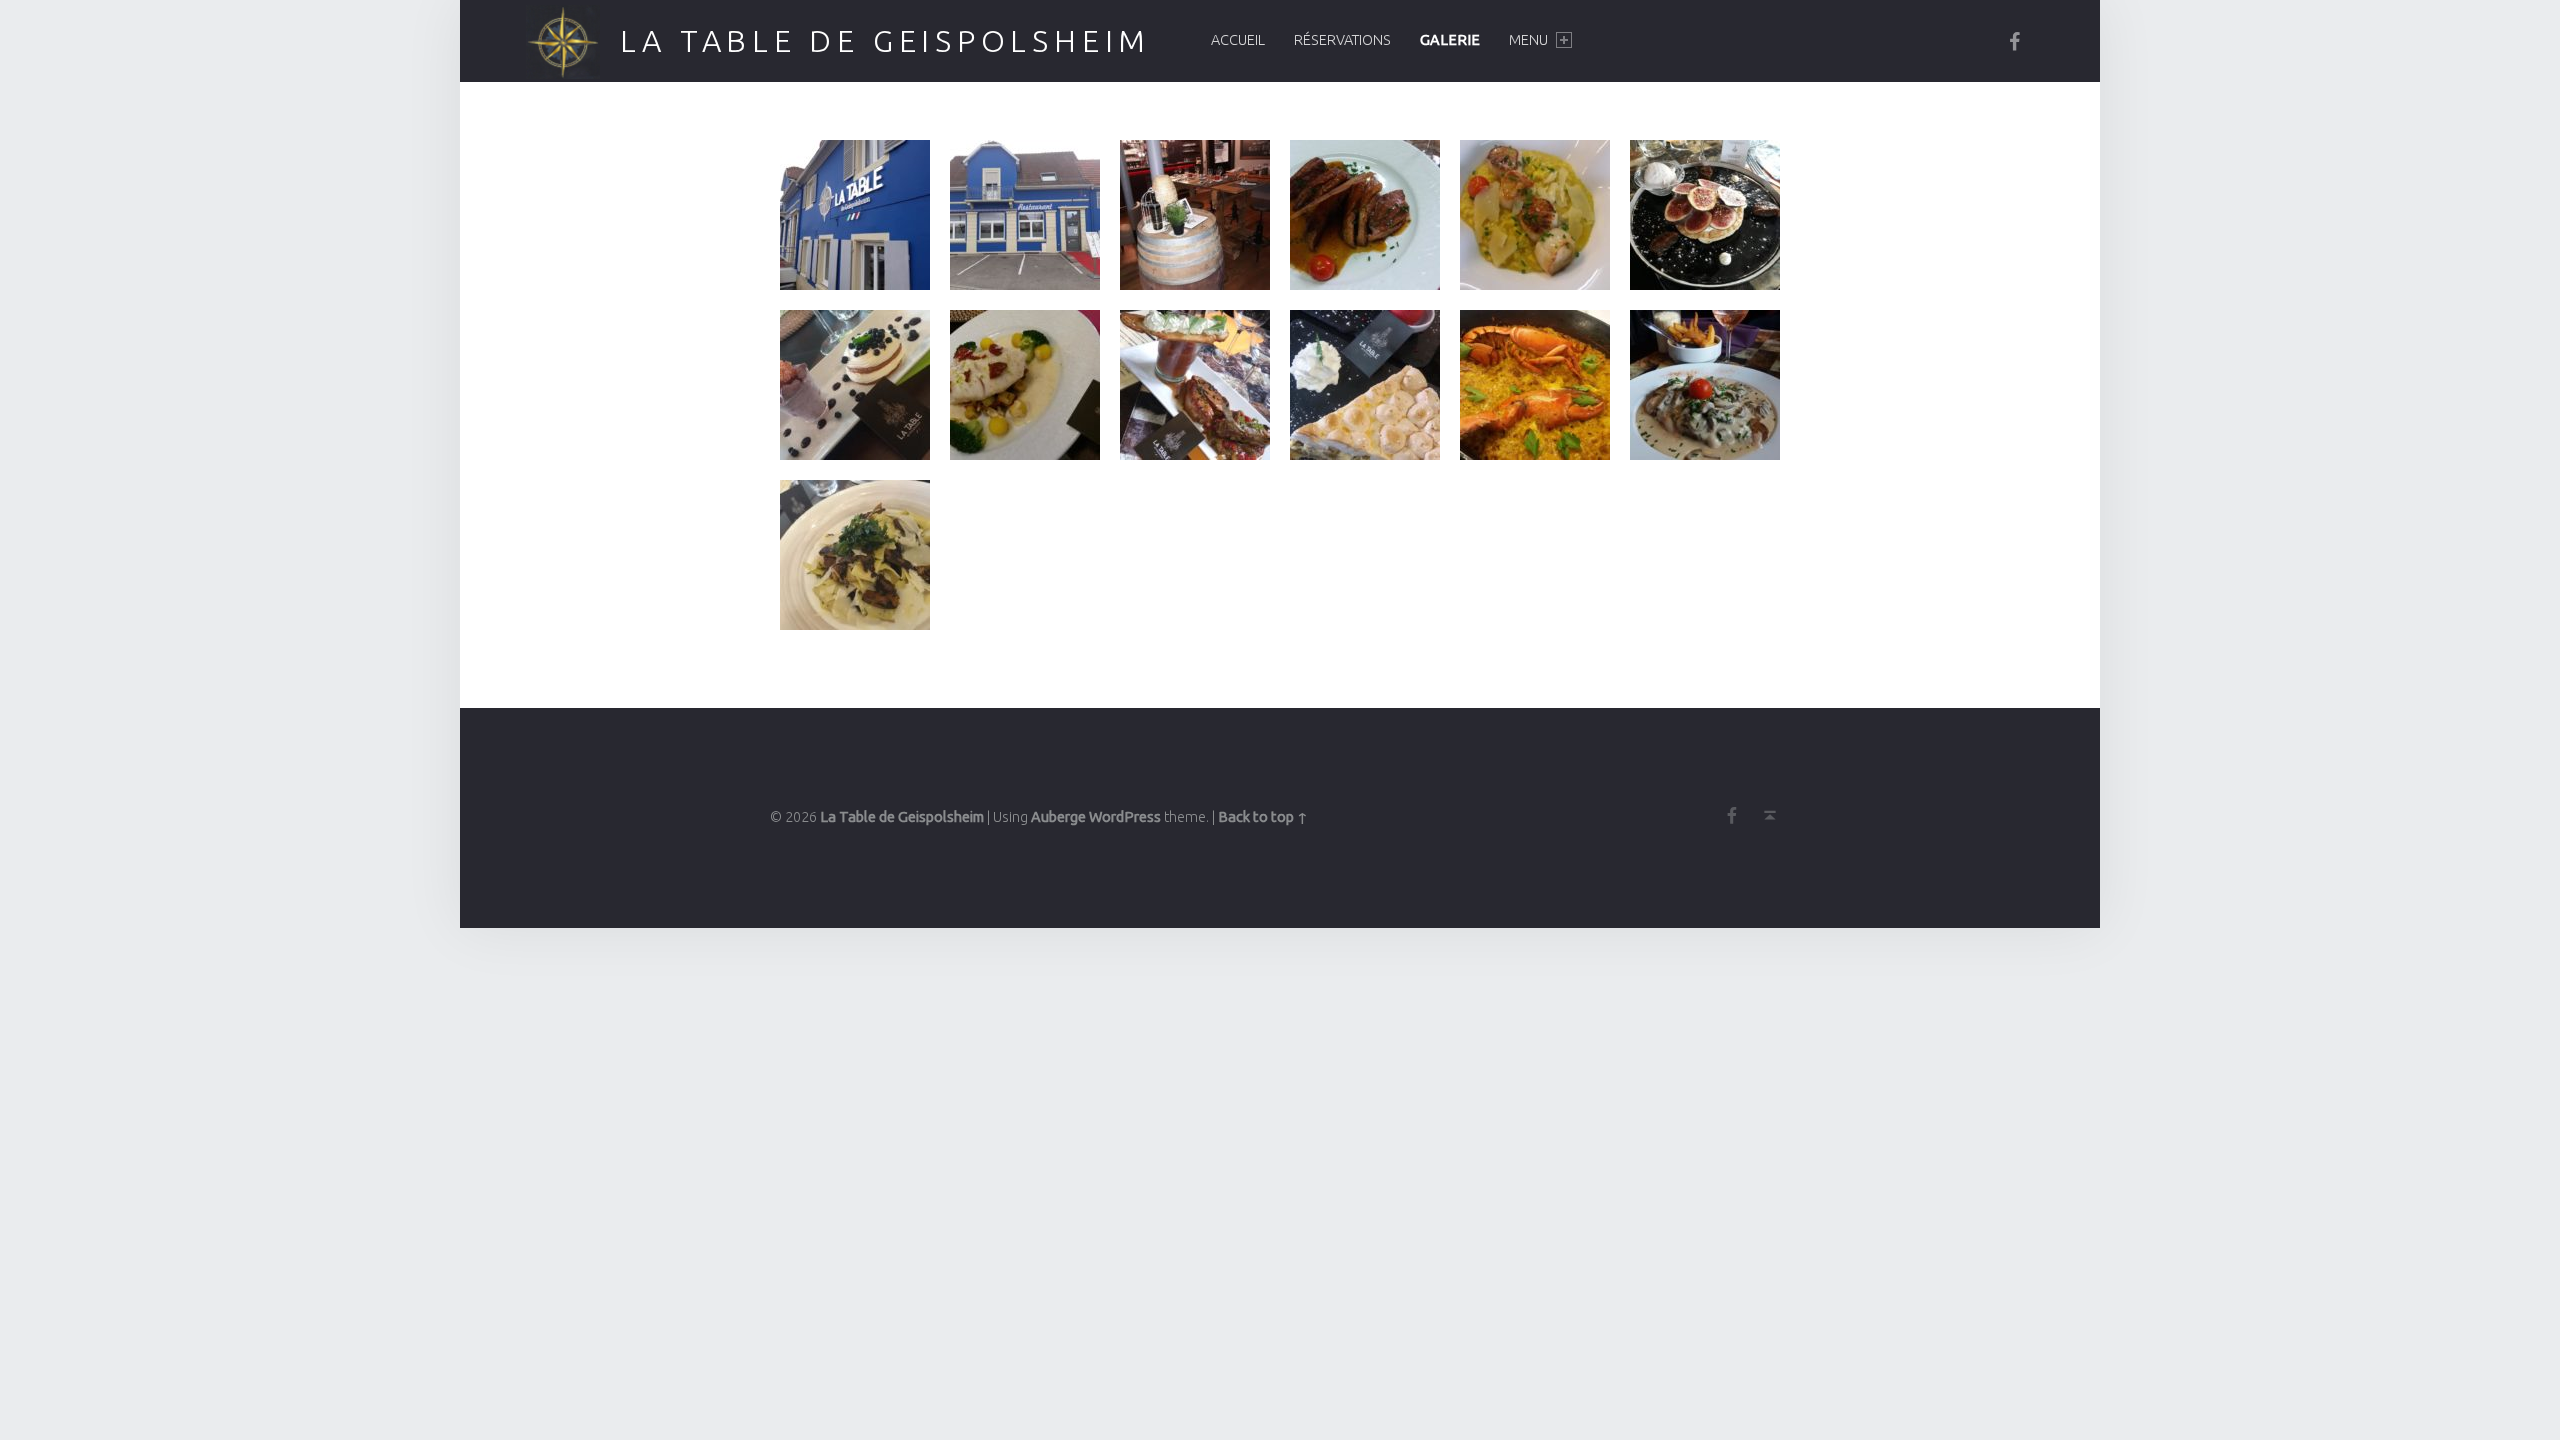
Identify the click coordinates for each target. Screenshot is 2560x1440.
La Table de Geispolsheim (886, 41)
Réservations (1342, 40)
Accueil (1238, 40)
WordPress (1125, 817)
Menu (1528, 40)
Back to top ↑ (1263, 817)
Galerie (1450, 40)
